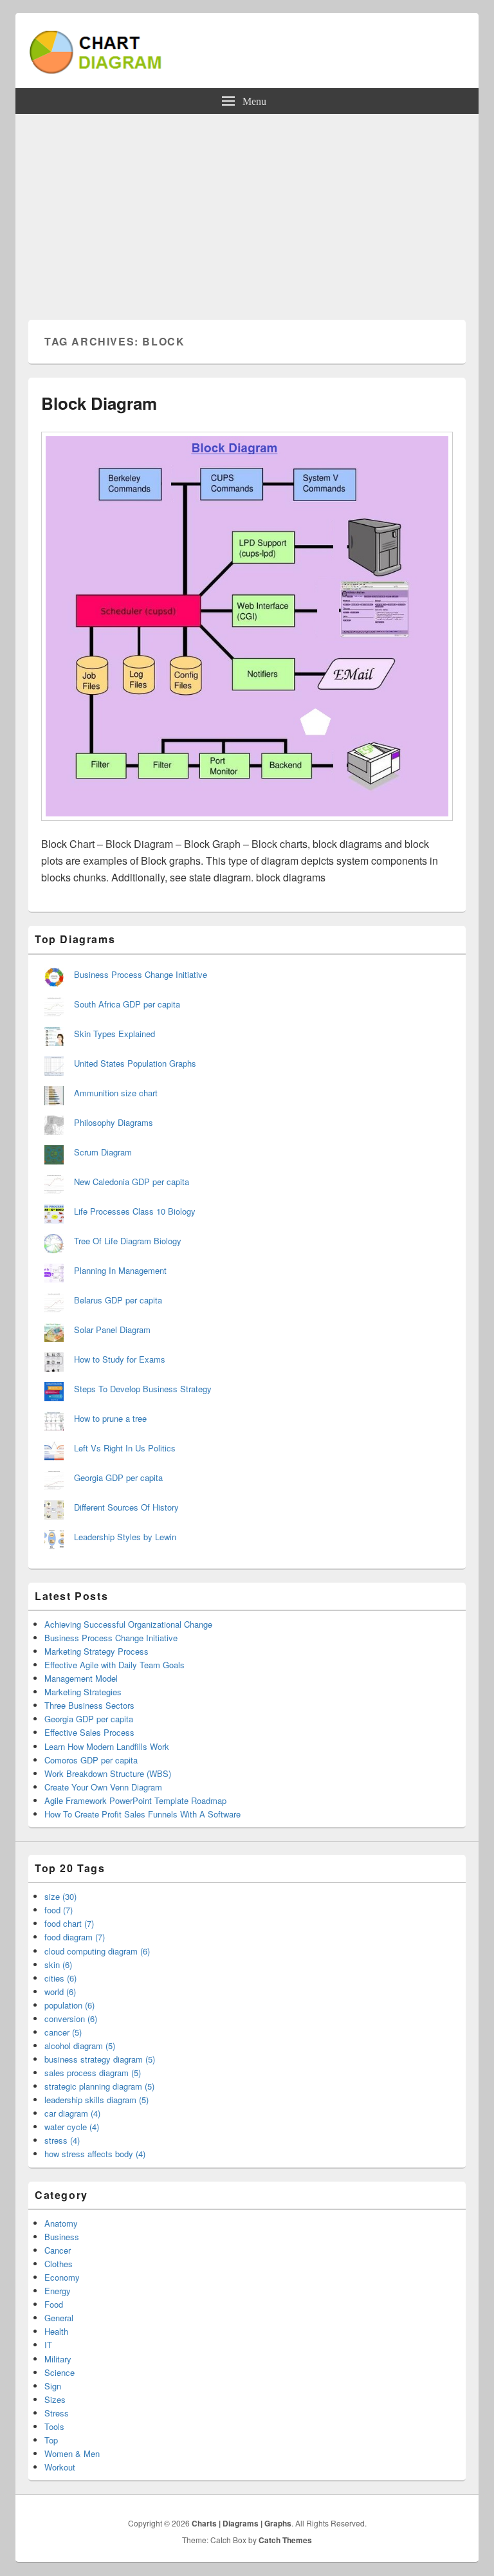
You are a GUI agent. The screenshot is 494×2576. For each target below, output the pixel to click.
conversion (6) (71, 2019)
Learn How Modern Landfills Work (107, 1746)
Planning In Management (120, 1270)
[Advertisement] (247, 210)
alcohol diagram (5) (80, 2046)
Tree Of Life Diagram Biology (128, 1241)
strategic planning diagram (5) (99, 2086)
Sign (53, 2386)
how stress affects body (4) (95, 2154)
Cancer (58, 2250)
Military (58, 2359)
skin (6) (58, 1964)
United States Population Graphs (135, 1063)
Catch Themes (285, 2540)
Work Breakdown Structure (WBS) (108, 1773)
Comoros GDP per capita (91, 1760)
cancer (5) (63, 2032)
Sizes (55, 2399)
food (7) (59, 1910)
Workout (60, 2467)
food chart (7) (69, 1923)
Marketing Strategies (83, 1692)
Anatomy (61, 2223)
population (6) (69, 2005)
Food (54, 2304)
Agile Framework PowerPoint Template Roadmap (135, 1800)
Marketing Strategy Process (96, 1651)
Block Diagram (99, 403)
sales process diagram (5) (93, 2073)
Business (62, 2237)
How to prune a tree (110, 1418)
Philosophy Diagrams (114, 1122)
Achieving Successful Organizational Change (128, 1624)
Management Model (81, 1678)
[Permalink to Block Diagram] (247, 827)
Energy (58, 2291)
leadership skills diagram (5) (96, 2100)
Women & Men (72, 2453)
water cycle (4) (72, 2127)
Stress (57, 2413)
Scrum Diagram (103, 1152)
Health (56, 2331)
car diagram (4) (72, 2113)
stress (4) (62, 2140)
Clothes (59, 2264)
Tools (54, 2426)
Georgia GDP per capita (118, 1477)
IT (48, 2345)
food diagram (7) (75, 1937)
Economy (62, 2277)
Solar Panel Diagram (112, 1329)
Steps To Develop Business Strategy (143, 1389)
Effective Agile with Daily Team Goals (114, 1665)
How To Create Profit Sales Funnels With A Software (142, 1814)
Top (51, 2440)
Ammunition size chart (116, 1093)
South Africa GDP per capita (127, 1004)
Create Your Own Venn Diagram (103, 1787)
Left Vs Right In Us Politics (125, 1448)
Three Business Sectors (89, 1705)
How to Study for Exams (120, 1359)
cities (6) (60, 1978)
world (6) (60, 1992)
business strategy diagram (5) (100, 2059)
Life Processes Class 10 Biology (135, 1211)
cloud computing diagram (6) (97, 1951)
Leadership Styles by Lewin (125, 1537)
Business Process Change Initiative (141, 974)
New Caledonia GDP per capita (132, 1182)
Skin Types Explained (114, 1034)
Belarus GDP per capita (118, 1300)
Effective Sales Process (89, 1732)
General (59, 2318)
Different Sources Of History (126, 1507)
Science (59, 2372)
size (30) (60, 1896)
